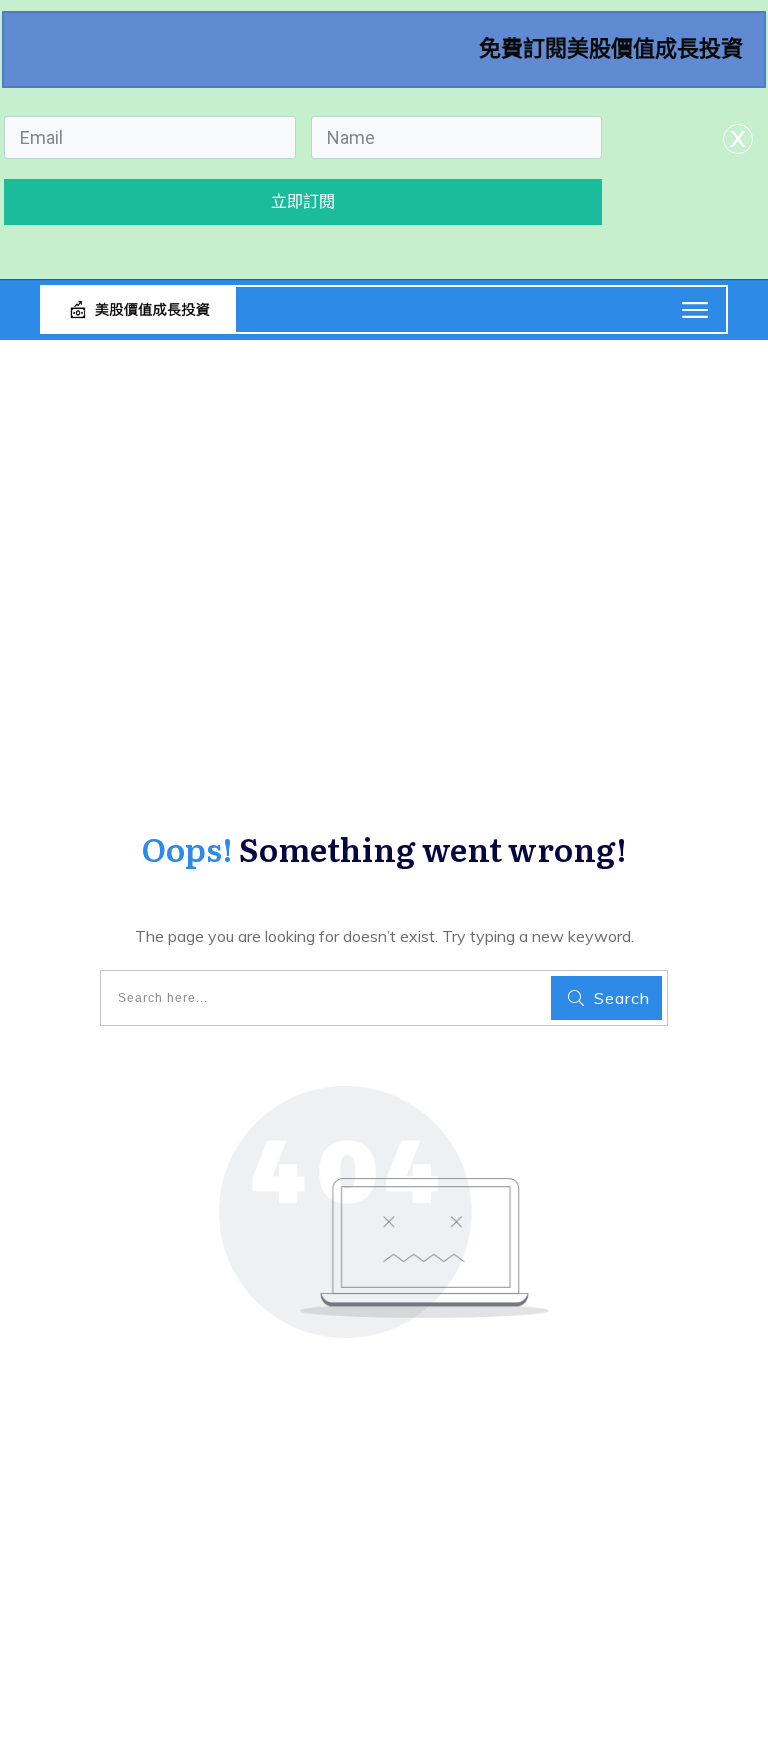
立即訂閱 (303, 201)
